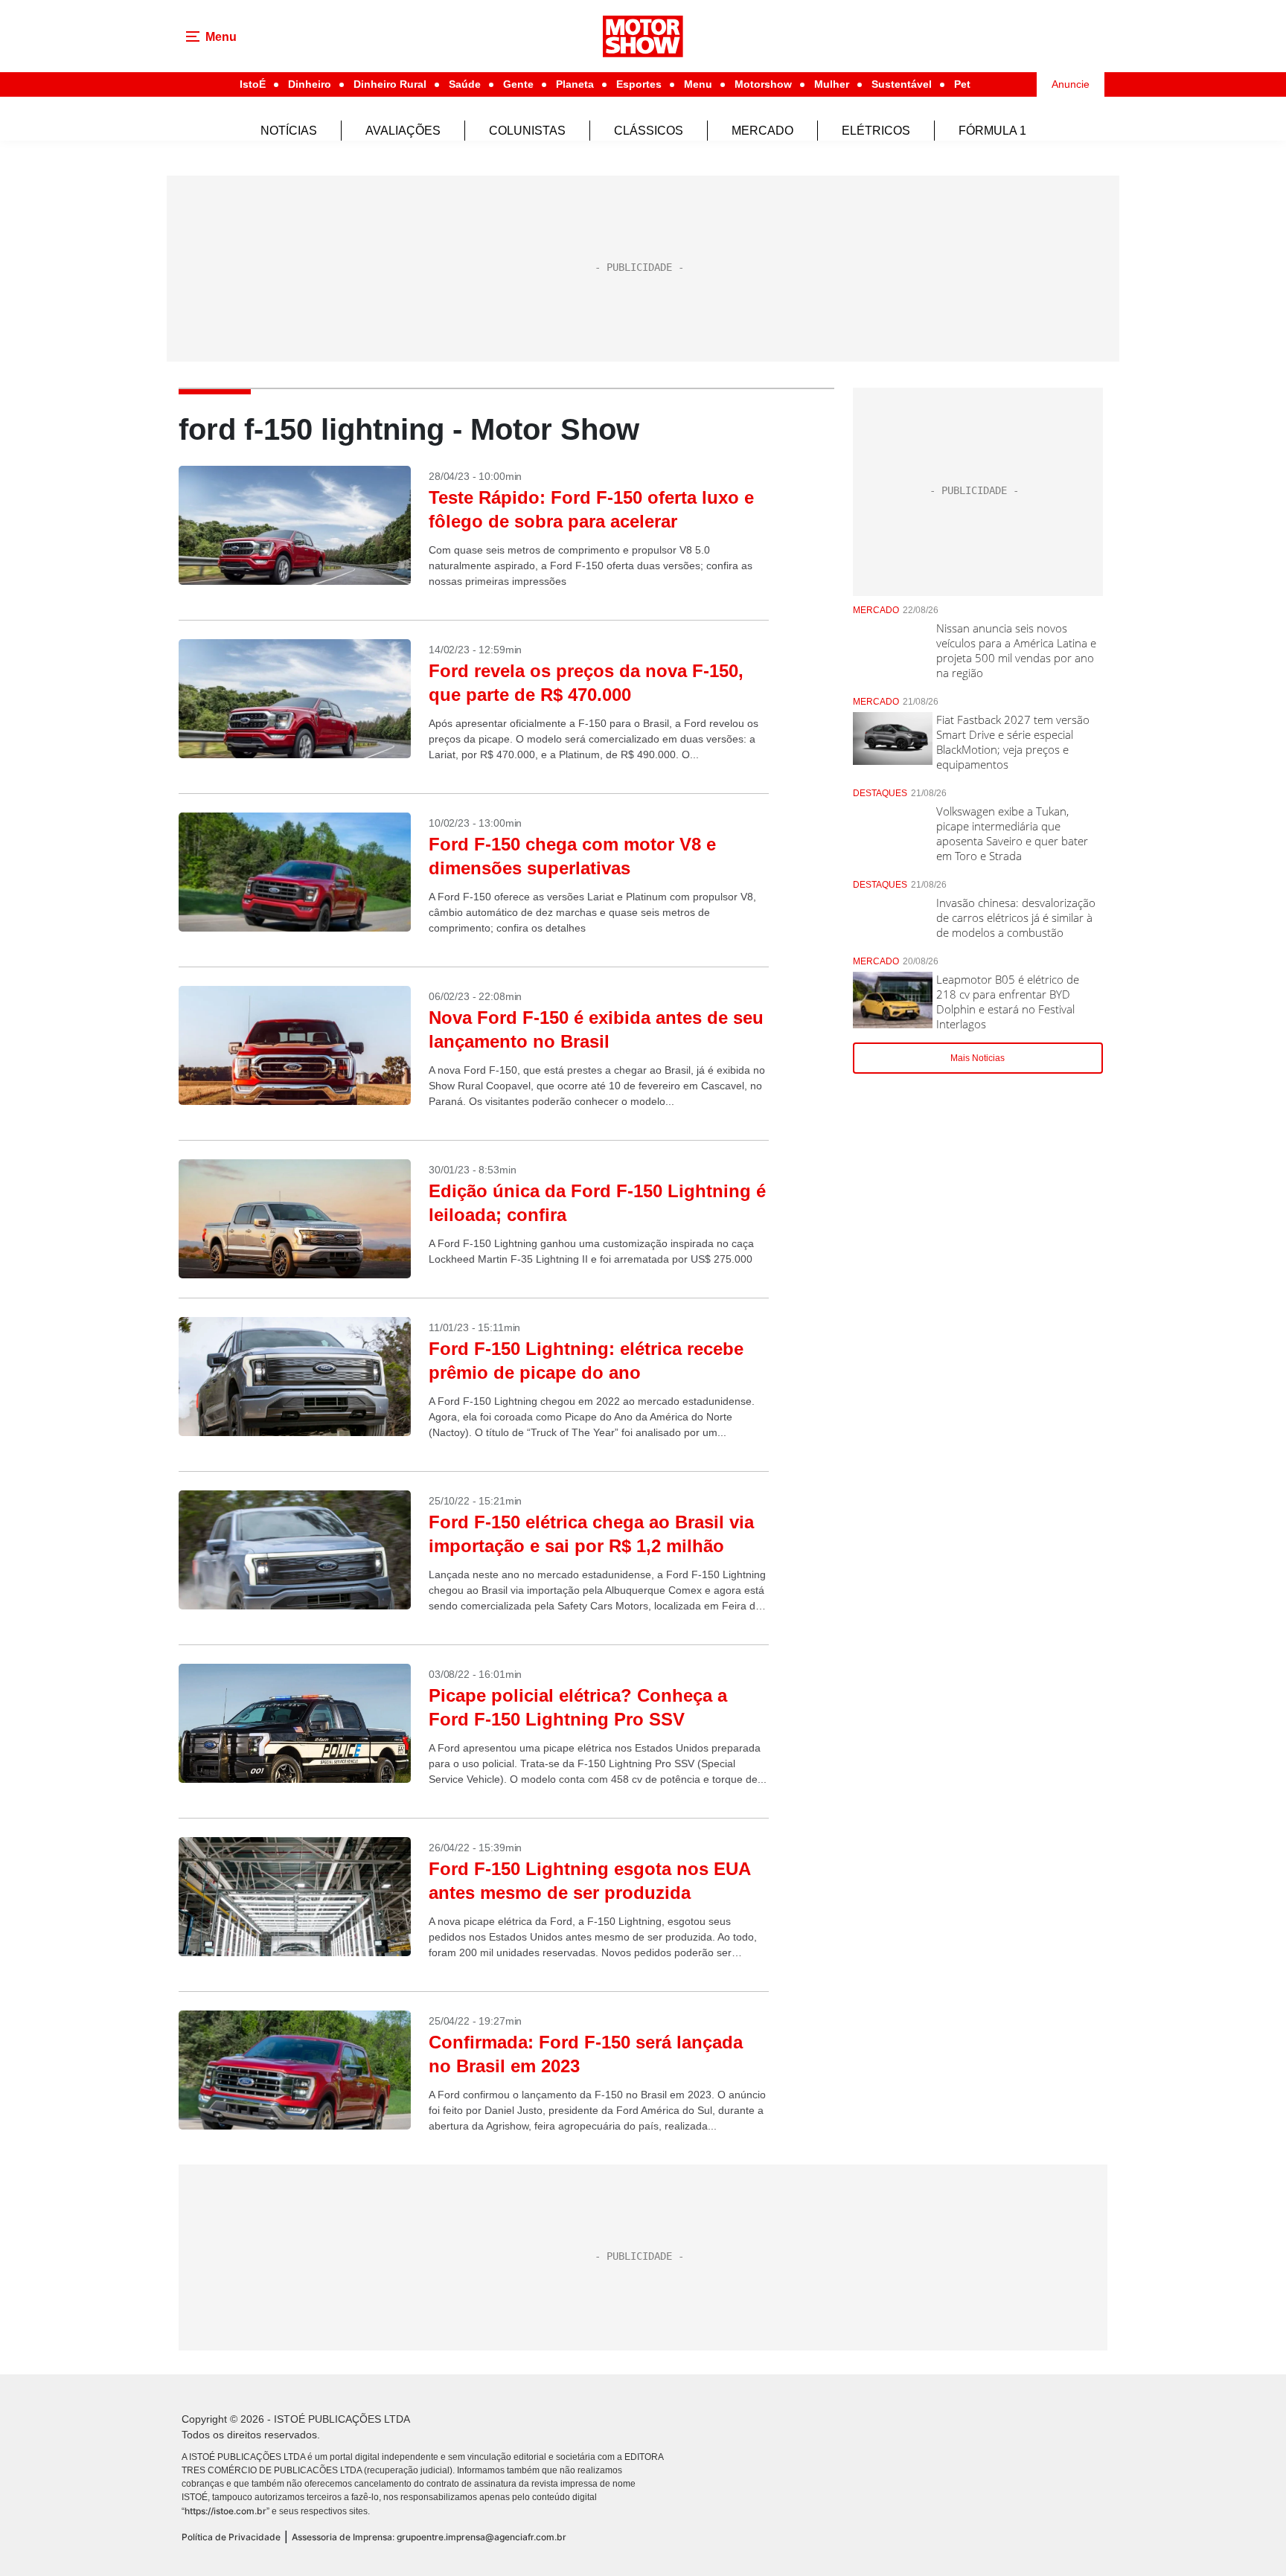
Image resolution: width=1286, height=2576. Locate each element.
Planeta (575, 84)
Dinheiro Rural (390, 84)
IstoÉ (253, 84)
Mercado (762, 131)
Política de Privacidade (231, 2537)
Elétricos (876, 131)
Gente (518, 84)
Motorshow (763, 84)
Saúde (465, 84)
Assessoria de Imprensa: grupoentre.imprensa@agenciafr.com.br (429, 2537)
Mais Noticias (978, 1058)
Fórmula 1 (992, 131)
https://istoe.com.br (225, 2511)
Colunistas (527, 131)
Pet (962, 84)
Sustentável (902, 84)
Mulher (832, 84)
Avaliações (403, 131)
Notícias (289, 131)
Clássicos (649, 131)
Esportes (639, 84)
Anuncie (1071, 84)
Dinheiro (310, 84)
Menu (698, 84)
